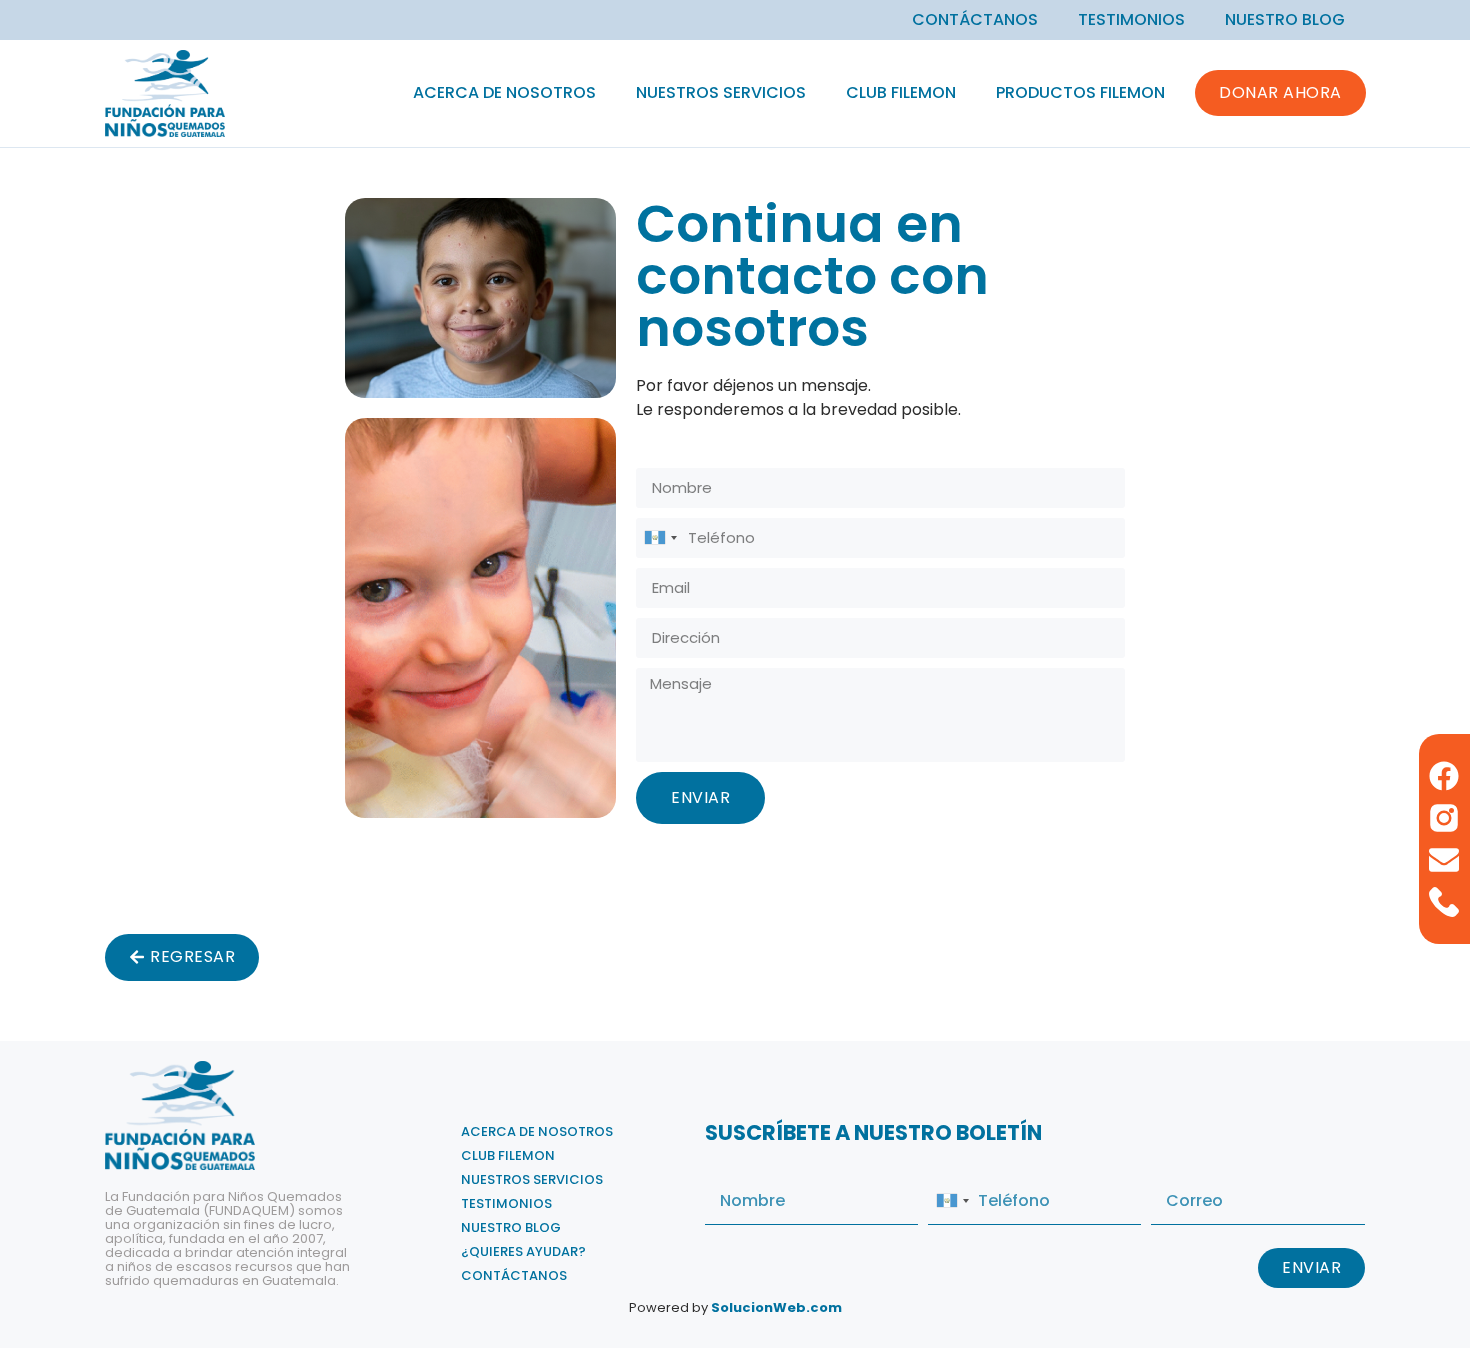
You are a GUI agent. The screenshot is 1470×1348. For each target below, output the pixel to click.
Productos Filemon (1080, 92)
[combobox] (660, 538)
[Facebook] (1444, 776)
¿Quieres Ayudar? (523, 1251)
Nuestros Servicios (721, 92)
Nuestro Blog (1285, 20)
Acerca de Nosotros (537, 1131)
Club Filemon (901, 92)
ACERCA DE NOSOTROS (504, 92)
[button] (182, 957)
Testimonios (1131, 20)
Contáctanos (975, 20)
